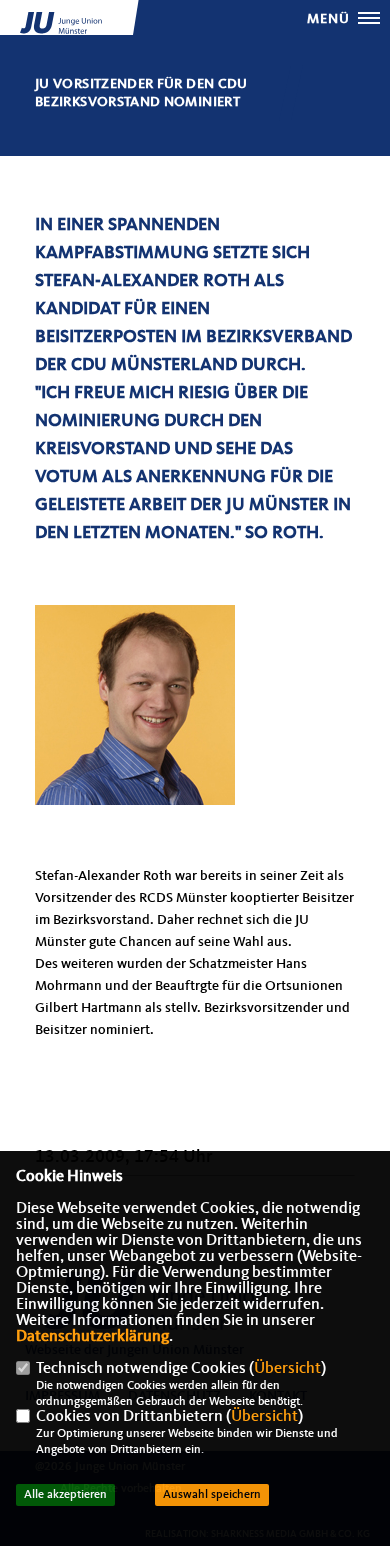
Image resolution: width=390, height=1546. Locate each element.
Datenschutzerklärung (92, 1337)
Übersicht (287, 1369)
